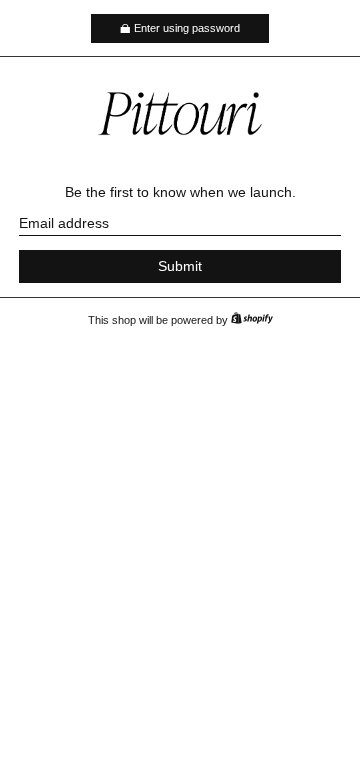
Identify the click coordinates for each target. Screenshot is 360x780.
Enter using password (187, 28)
